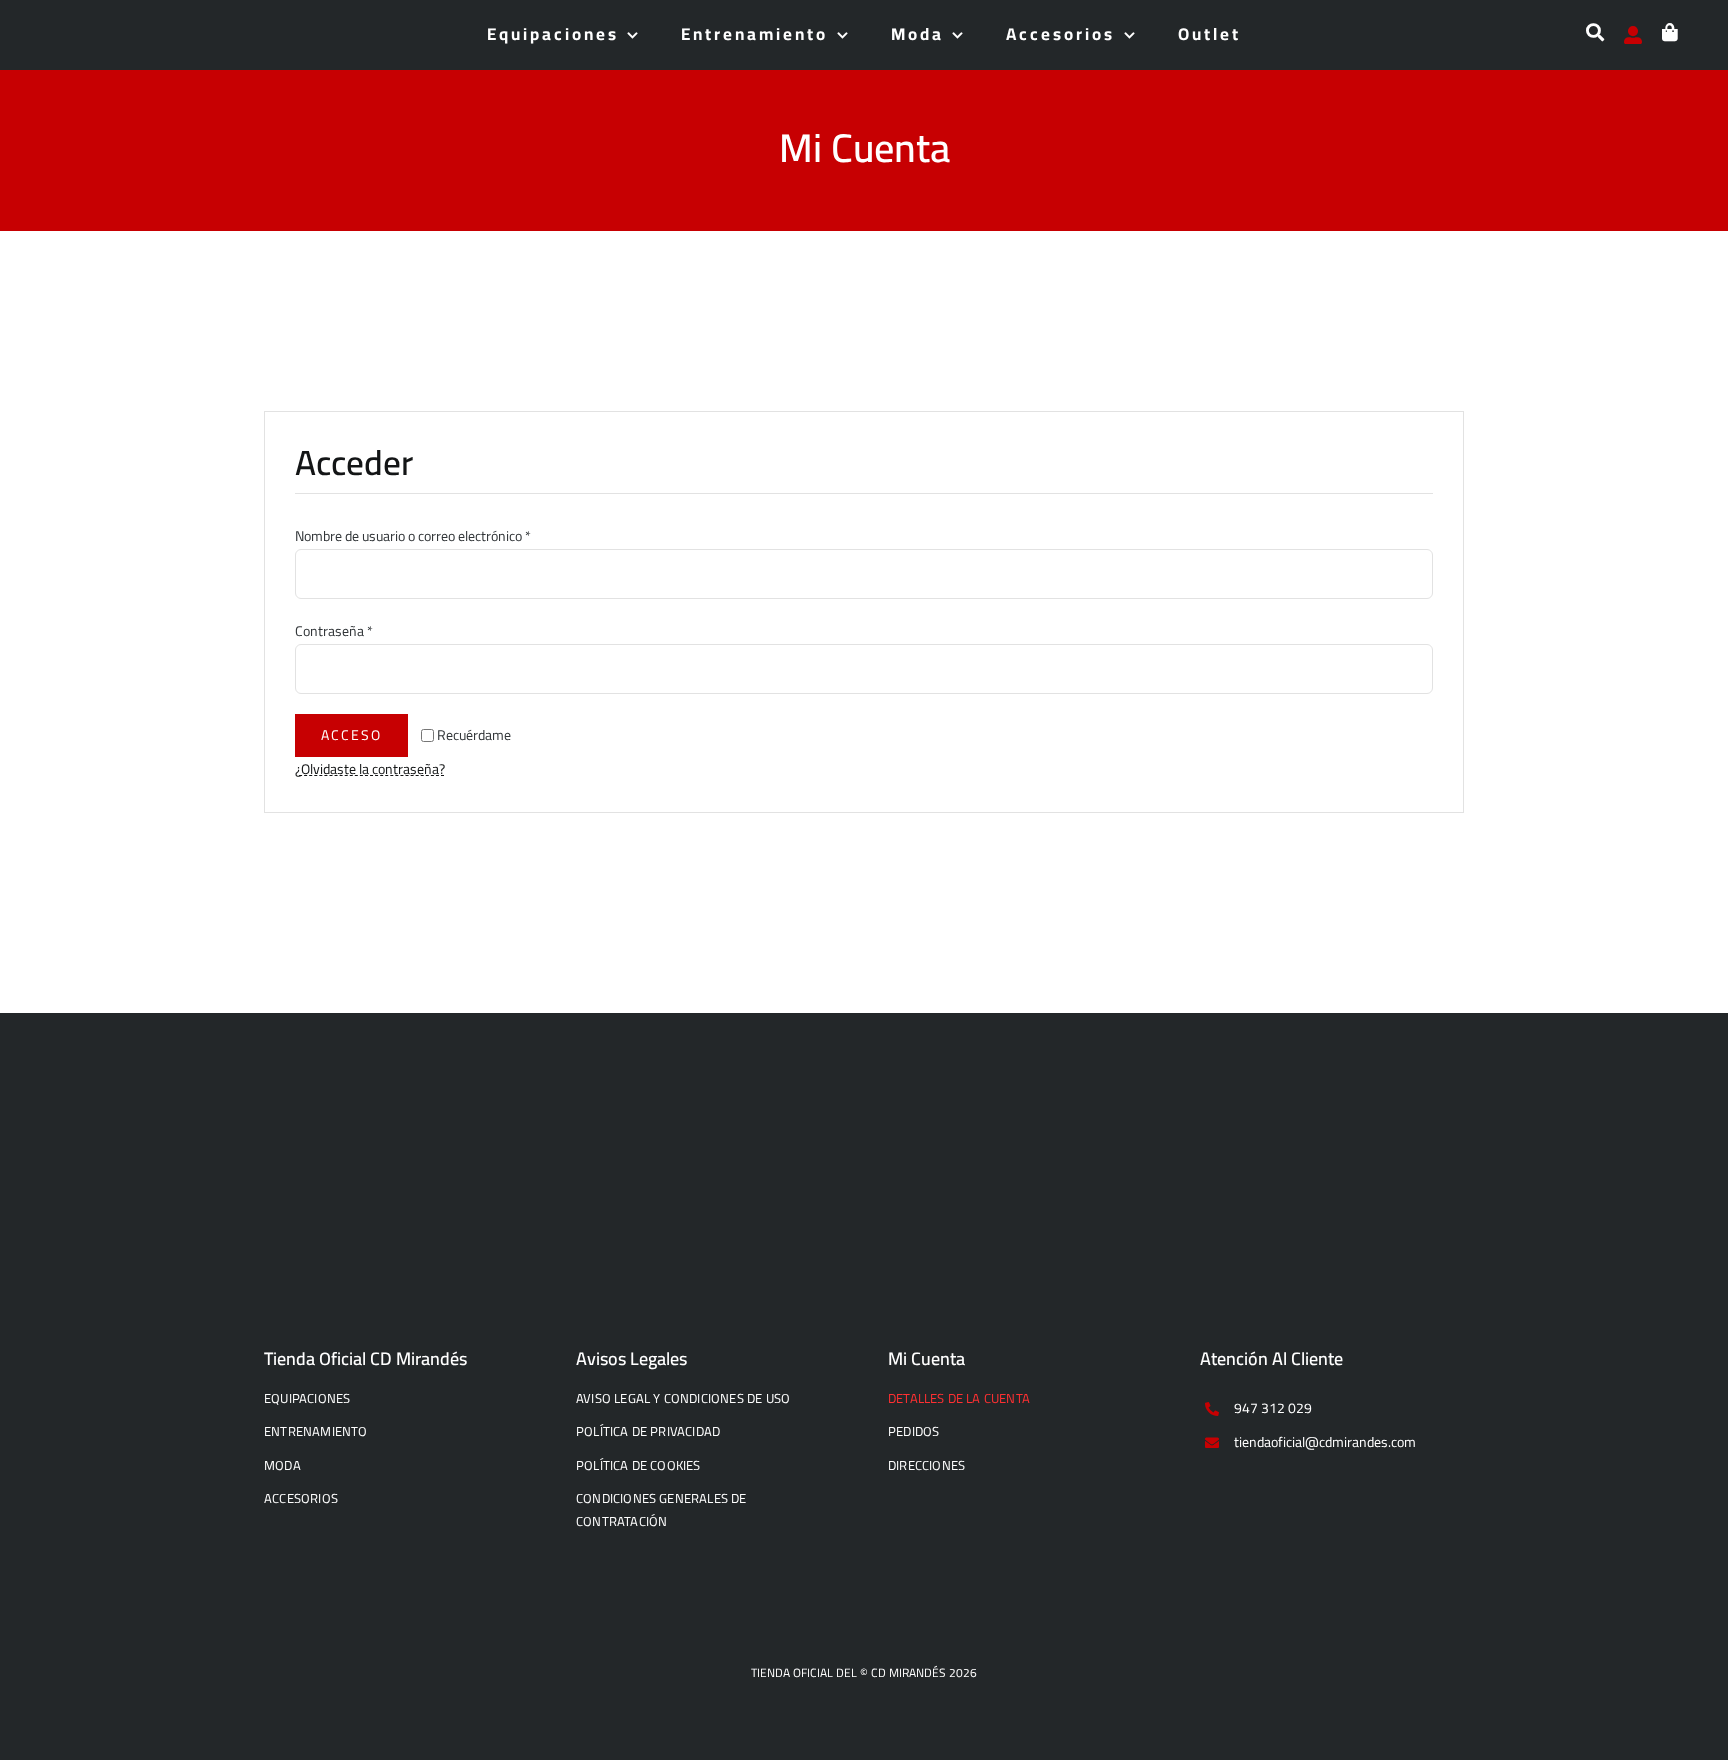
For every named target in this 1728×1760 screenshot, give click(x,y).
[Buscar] (1595, 41)
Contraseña (334, 631)
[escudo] (70, 27)
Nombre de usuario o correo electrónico (413, 536)
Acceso (351, 735)
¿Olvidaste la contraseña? (370, 769)
